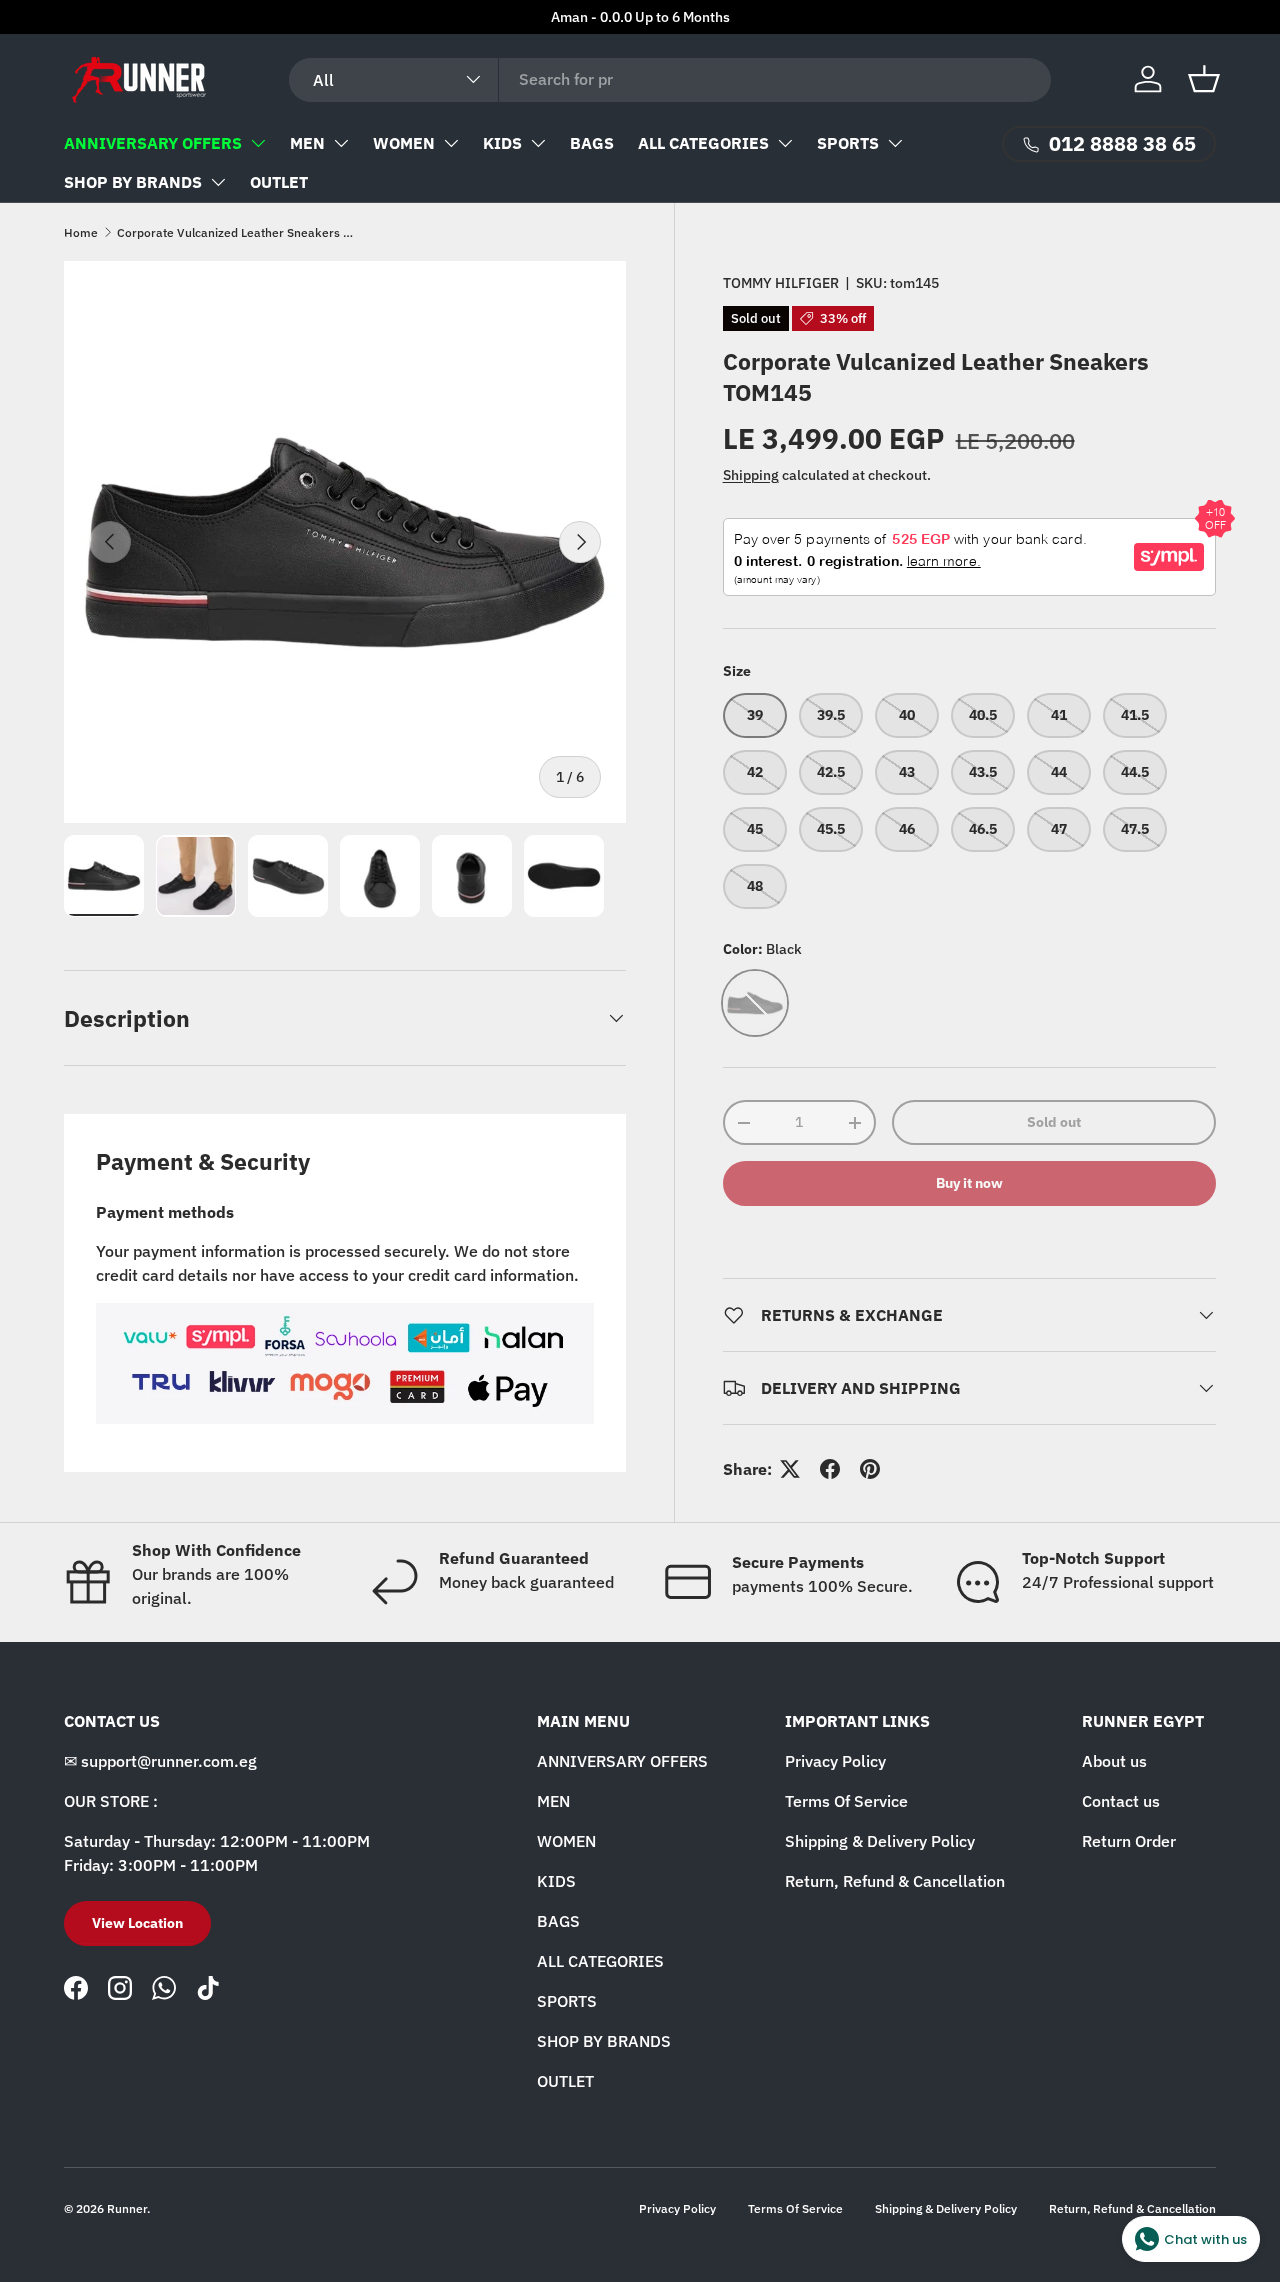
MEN (307, 143)
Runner (127, 2208)
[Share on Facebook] (830, 1469)
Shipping (751, 475)
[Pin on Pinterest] (870, 1469)
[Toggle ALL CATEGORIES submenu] (785, 143)
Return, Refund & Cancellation (895, 1881)
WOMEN (404, 143)
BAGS (592, 143)
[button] (1204, 79)
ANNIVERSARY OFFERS (153, 143)
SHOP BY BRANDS (133, 182)
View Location (137, 1923)
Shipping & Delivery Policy (880, 1841)
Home (81, 232)
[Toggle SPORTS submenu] (895, 143)
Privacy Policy (835, 1761)
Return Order (1129, 1841)
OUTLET (279, 182)
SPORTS (848, 143)
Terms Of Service (846, 1801)
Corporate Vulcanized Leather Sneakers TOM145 (237, 232)
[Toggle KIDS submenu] (538, 143)
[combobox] (670, 79)
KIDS (502, 143)
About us (1114, 1761)
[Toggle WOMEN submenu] (451, 143)
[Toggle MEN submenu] (341, 143)
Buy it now (969, 1183)
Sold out (1054, 1122)
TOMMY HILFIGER (781, 283)
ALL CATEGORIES (703, 143)
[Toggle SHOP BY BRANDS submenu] (218, 182)
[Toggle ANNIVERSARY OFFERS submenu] (258, 143)
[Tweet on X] (790, 1469)
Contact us (1121, 1801)
